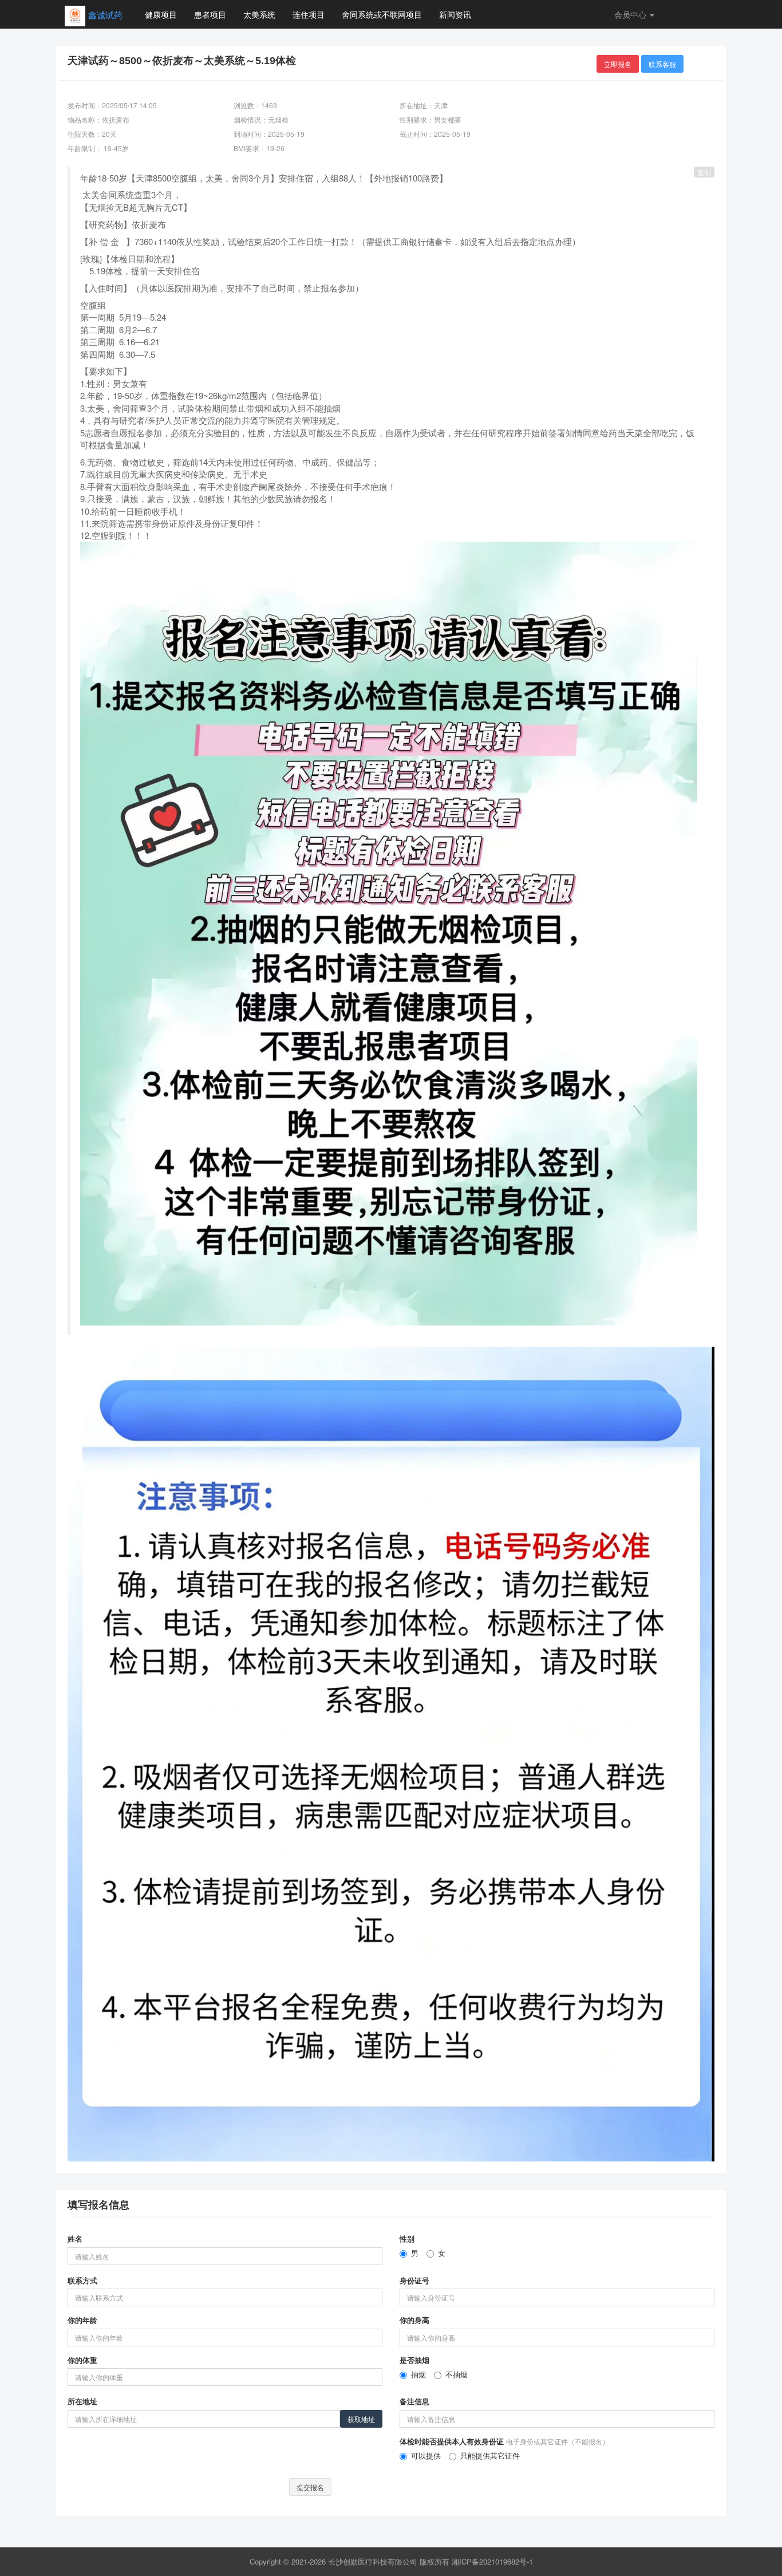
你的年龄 (82, 2320)
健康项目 (161, 14)
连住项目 (309, 14)
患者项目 (210, 14)
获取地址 (361, 2419)
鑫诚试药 (105, 15)
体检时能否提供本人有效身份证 (504, 2441)
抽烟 (418, 2374)
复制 (704, 172)
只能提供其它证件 (490, 2456)
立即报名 (618, 64)
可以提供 (426, 2456)
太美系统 (259, 14)
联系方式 (82, 2281)
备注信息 (414, 2401)
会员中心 (631, 14)
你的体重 (82, 2360)
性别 (407, 2239)
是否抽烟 (414, 2360)
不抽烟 (457, 2374)
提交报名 (310, 2487)
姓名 (75, 2239)
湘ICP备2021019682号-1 (492, 2561)
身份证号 (414, 2281)
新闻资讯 (455, 14)
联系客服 (662, 64)
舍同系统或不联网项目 (382, 14)
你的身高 (414, 2320)
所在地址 (82, 2401)
